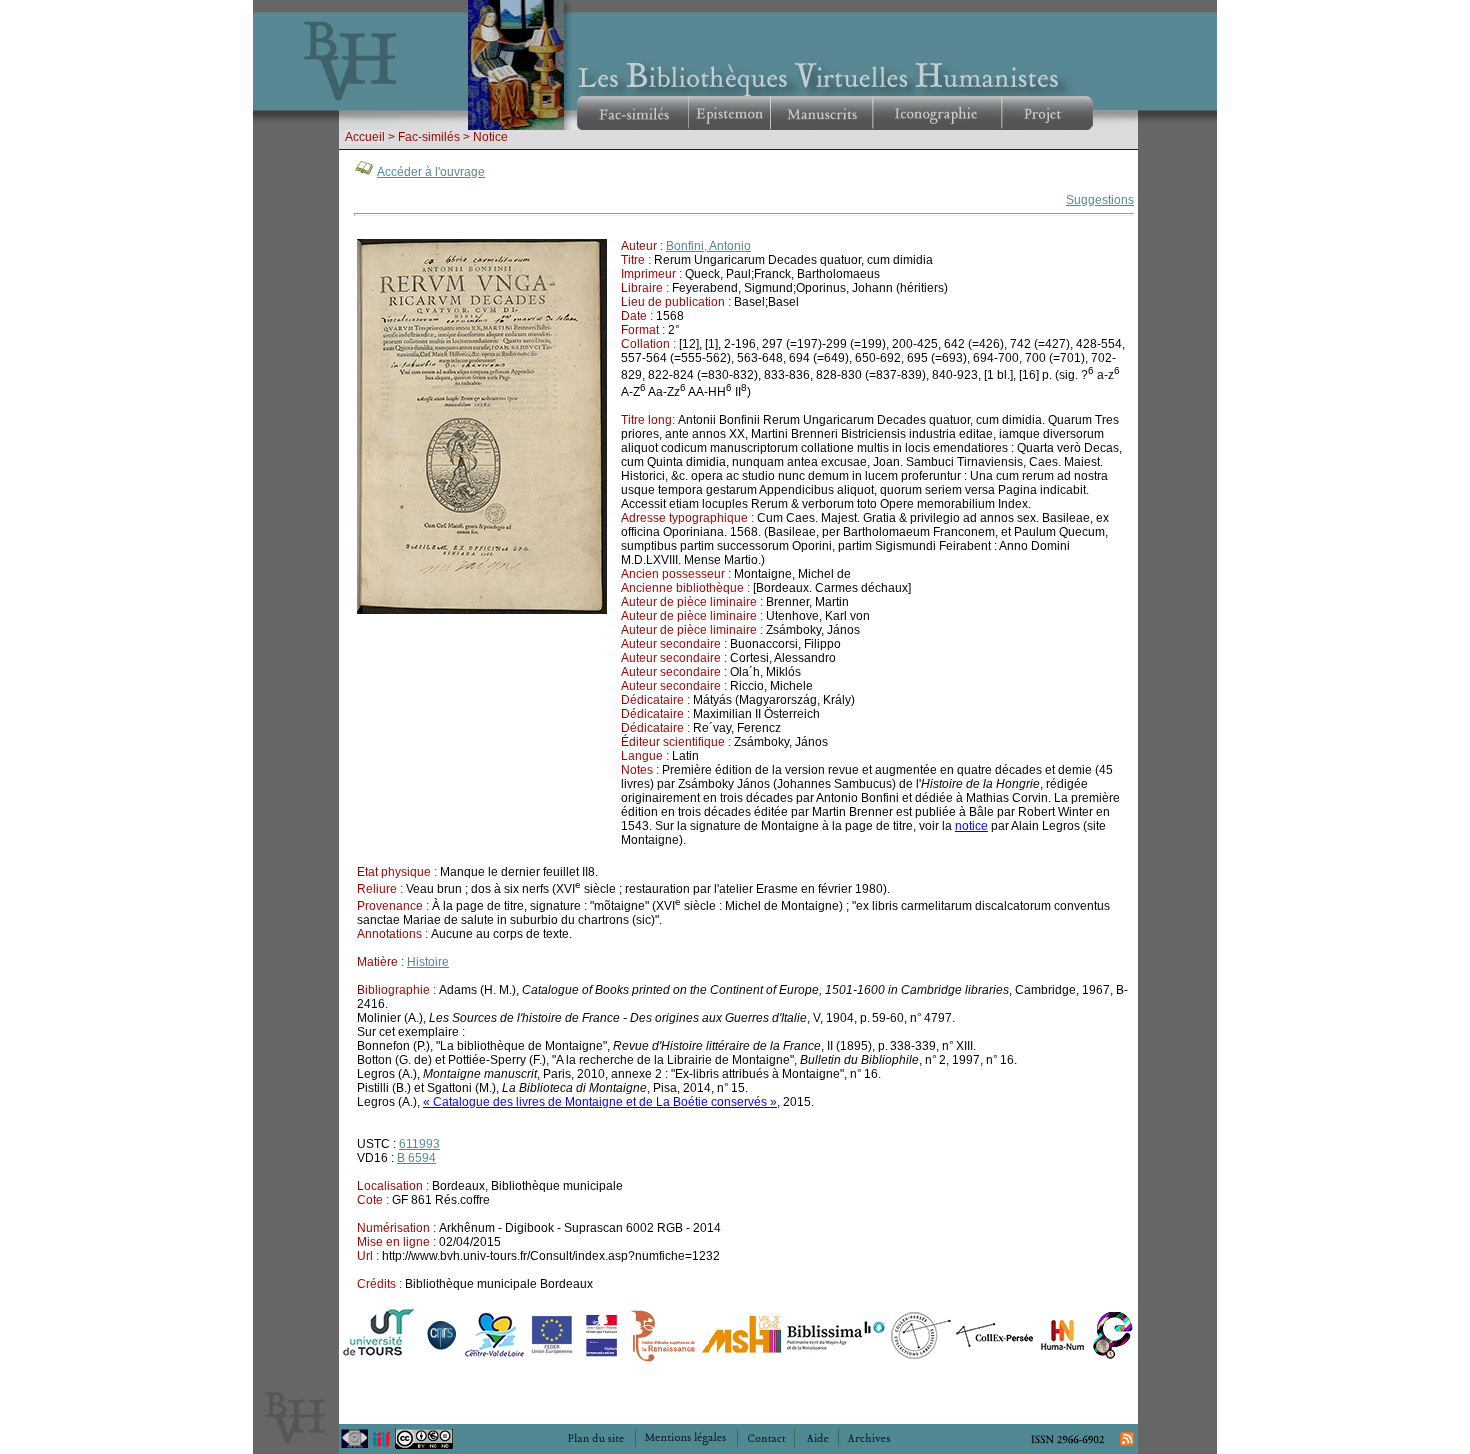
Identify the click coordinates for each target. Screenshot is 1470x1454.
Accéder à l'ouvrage (431, 172)
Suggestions (1100, 200)
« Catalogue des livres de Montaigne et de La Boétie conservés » (600, 1102)
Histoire (428, 962)
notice (971, 826)
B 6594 (416, 1158)
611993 (419, 1144)
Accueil (365, 137)
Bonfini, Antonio (708, 246)
